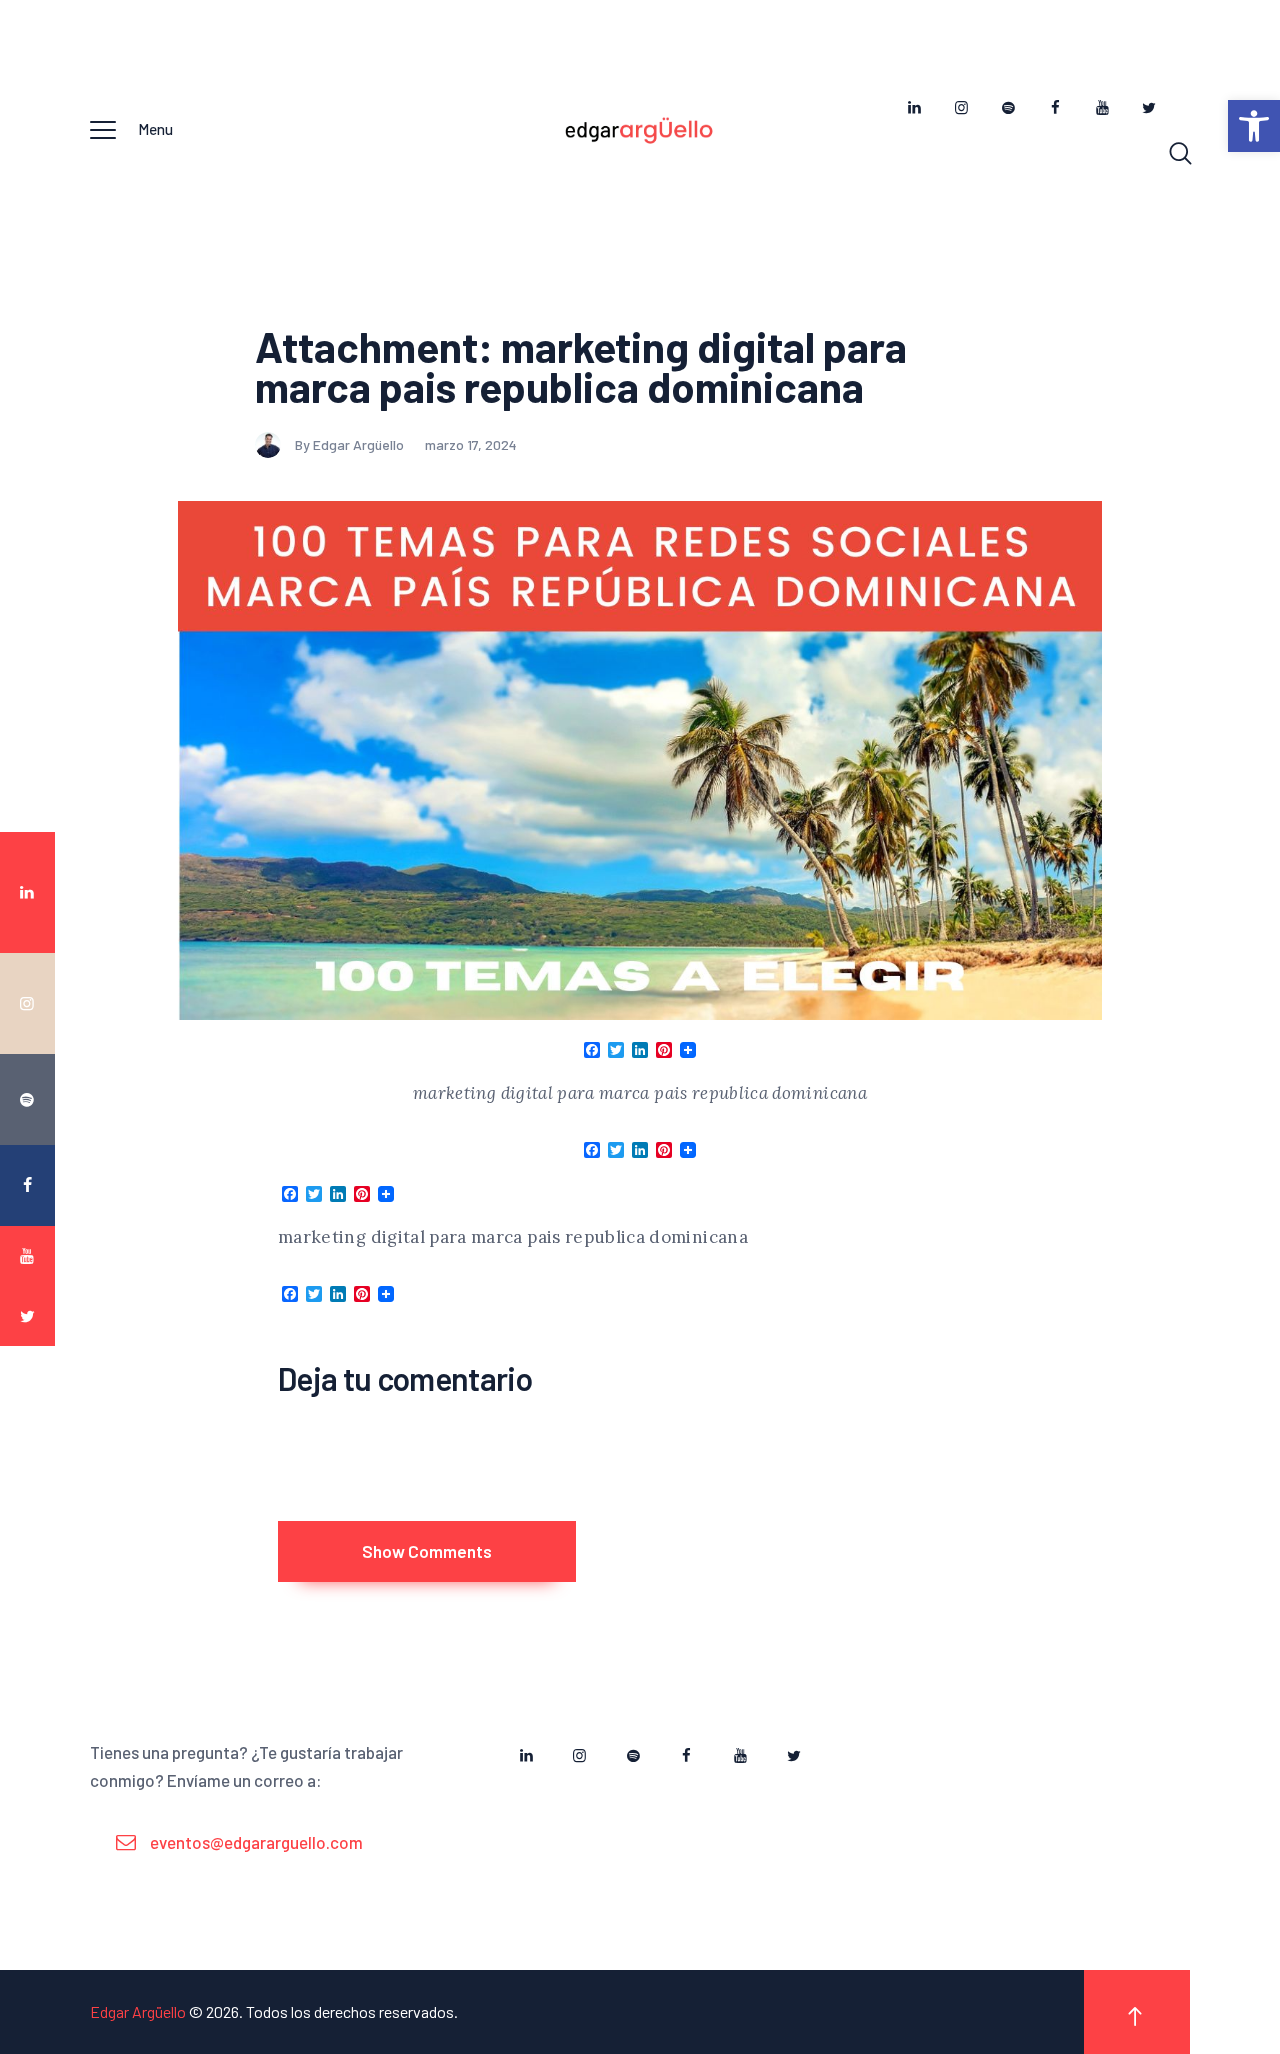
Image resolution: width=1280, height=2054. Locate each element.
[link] (1254, 126)
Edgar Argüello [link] (138, 2011)
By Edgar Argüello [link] (351, 444)
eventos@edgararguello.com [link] (256, 1842)
